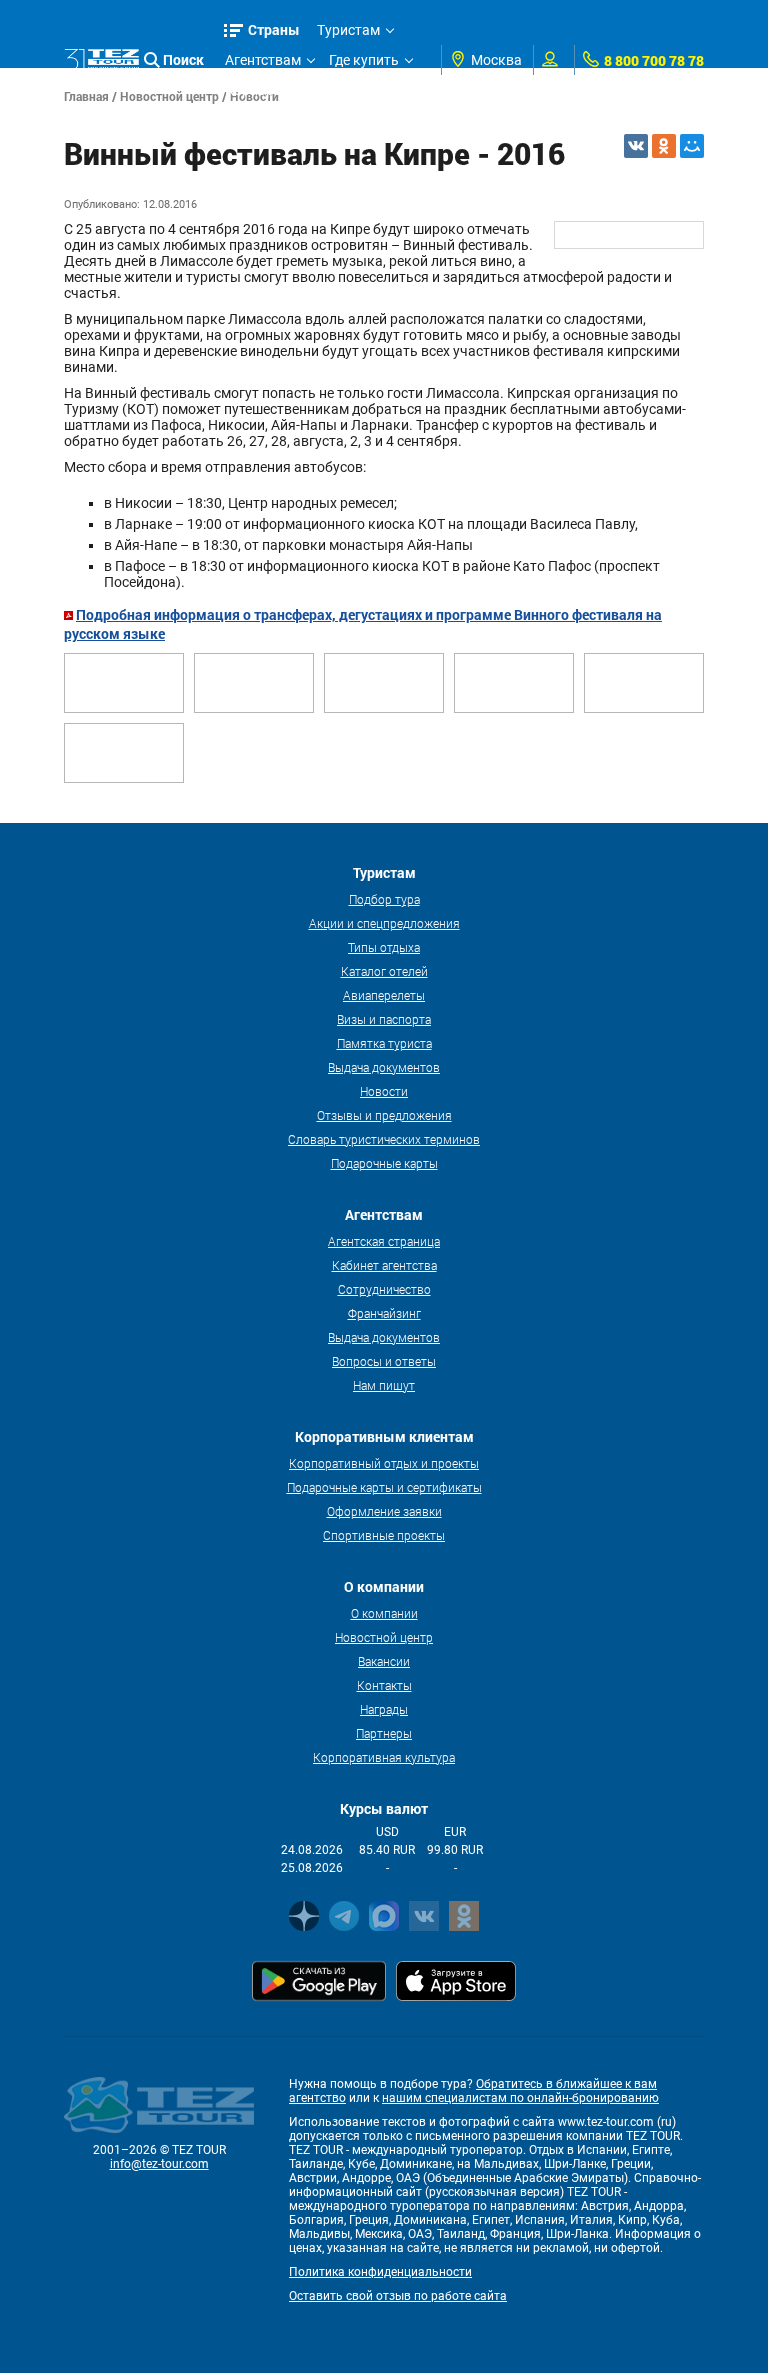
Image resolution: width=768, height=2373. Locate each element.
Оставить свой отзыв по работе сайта (398, 2296)
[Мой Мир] (692, 146)
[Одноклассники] (664, 146)
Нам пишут (384, 1385)
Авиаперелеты (384, 995)
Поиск (183, 59)
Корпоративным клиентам (313, 90)
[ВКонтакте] (636, 146)
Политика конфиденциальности (380, 2272)
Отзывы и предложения (384, 1115)
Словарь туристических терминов (384, 1139)
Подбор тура (384, 899)
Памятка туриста (384, 1043)
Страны (274, 29)
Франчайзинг (384, 1313)
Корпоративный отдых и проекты (384, 1463)
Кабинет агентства (384, 1265)
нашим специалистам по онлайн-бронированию (520, 2098)
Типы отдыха (384, 947)
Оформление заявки (384, 1511)
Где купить (364, 60)
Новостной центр (384, 1637)
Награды (384, 1709)
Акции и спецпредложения (384, 923)
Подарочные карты (384, 1163)
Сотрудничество (384, 1289)
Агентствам (263, 60)
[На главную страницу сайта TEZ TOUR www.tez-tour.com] (101, 60)
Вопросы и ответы (384, 1361)
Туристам (348, 30)
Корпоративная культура (384, 1757)
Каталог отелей (384, 971)
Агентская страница (384, 1241)
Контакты (384, 1685)
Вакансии (384, 1661)
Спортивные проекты (384, 1535)
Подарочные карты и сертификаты (384, 1487)
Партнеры (384, 1733)
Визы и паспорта (384, 1019)
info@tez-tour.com (159, 2164)
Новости (384, 1091)
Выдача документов (384, 1067)
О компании (384, 1613)
